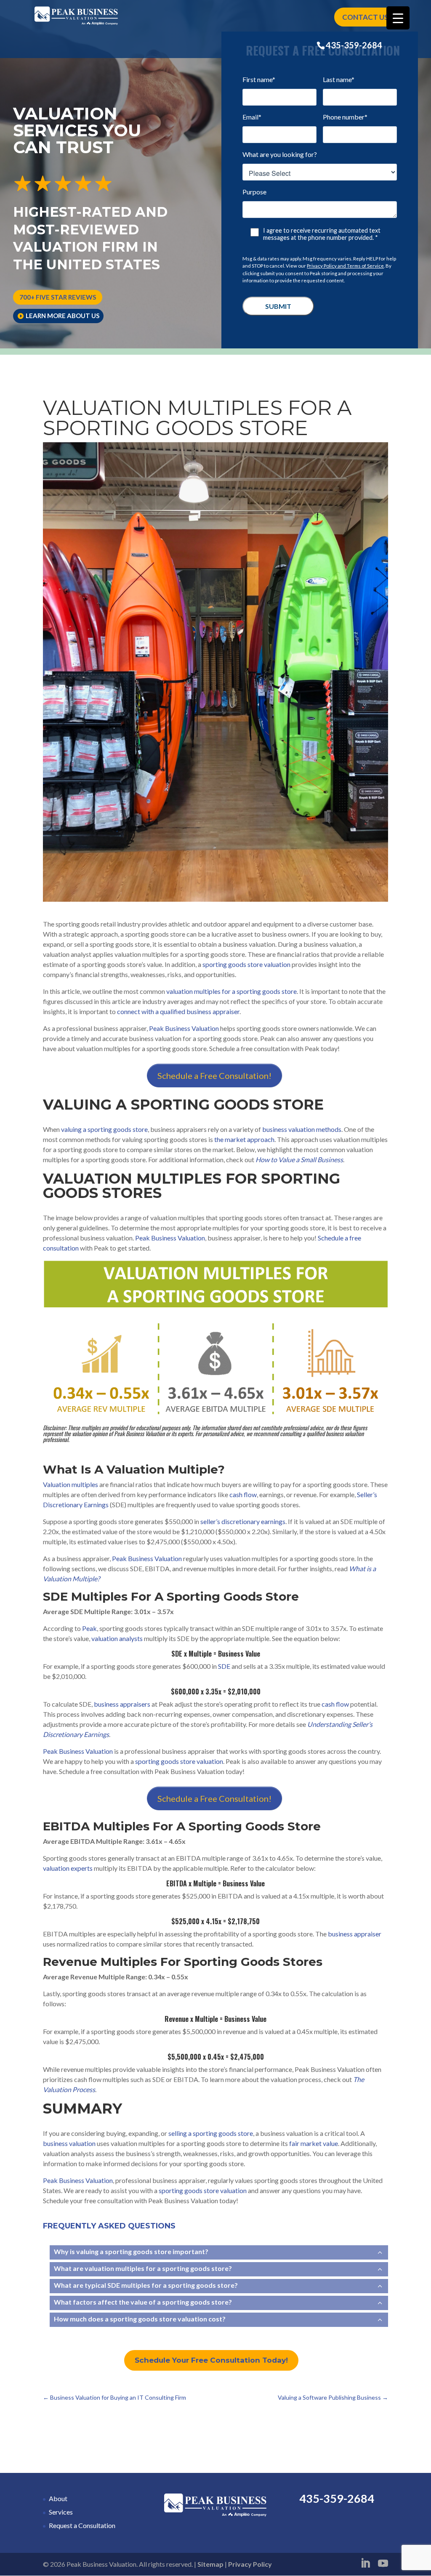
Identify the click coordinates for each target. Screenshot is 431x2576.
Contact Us (365, 17)
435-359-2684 (354, 45)
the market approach (244, 1139)
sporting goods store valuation (246, 964)
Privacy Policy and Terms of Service (345, 266)
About (58, 2498)
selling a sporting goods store (211, 2133)
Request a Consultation (82, 2525)
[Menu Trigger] (398, 18)
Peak (89, 1628)
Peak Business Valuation (184, 1028)
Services (61, 2512)
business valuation (69, 2143)
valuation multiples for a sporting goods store (231, 991)
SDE (224, 1666)
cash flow (243, 1494)
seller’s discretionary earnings (243, 1521)
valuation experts (68, 1868)
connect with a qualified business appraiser (178, 1011)
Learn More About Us (63, 316)
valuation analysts (117, 1638)
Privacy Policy (250, 2564)
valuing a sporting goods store (104, 1129)
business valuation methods (302, 1129)
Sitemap (210, 2564)
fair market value (314, 2143)
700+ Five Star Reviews (58, 297)
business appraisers (122, 1704)
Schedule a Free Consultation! (214, 1076)
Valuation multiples (71, 1484)
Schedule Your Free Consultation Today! (211, 2360)
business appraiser (355, 1934)
